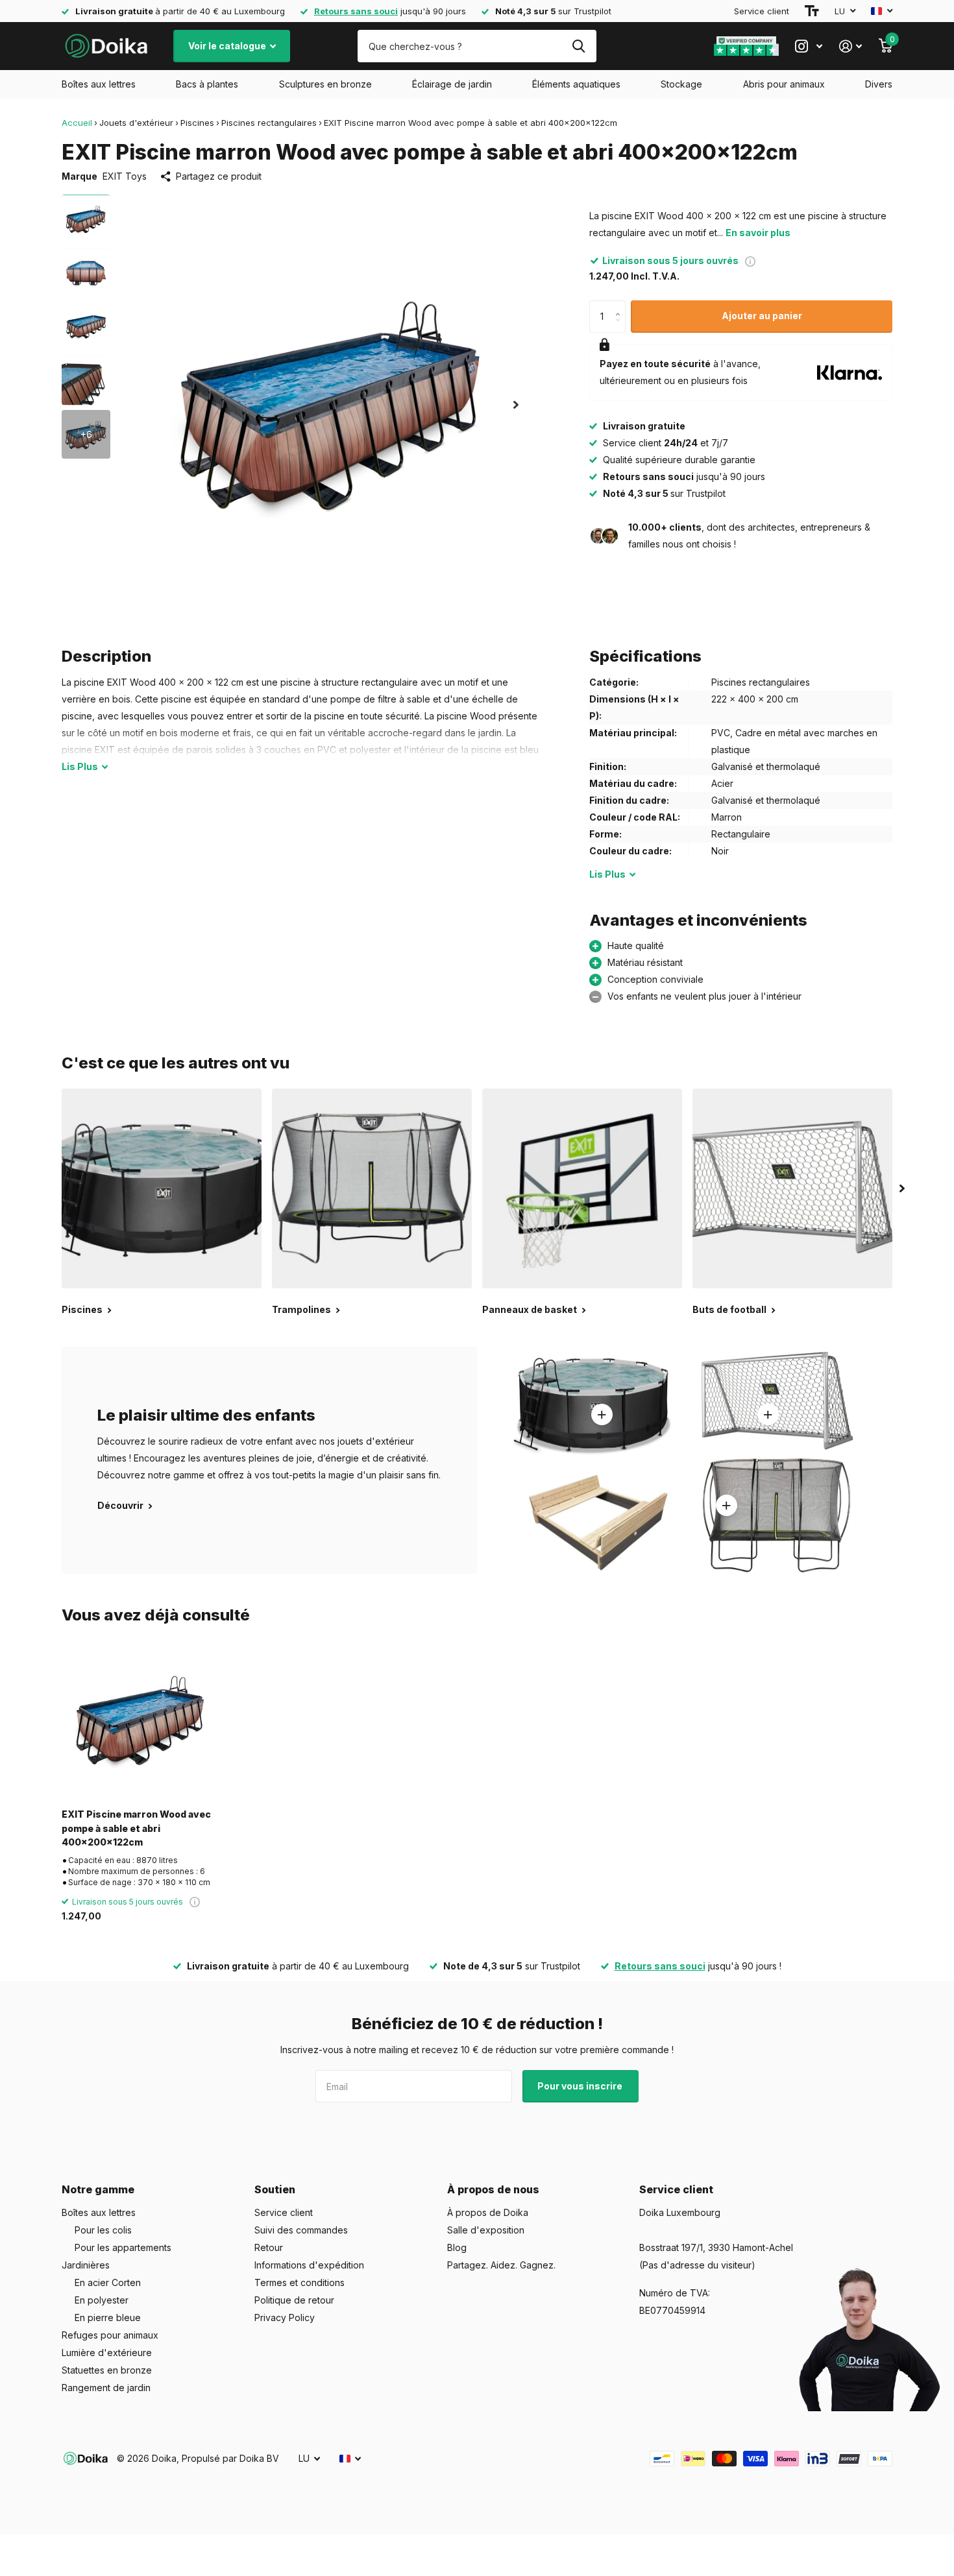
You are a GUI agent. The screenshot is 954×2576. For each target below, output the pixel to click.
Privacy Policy (285, 2317)
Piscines (197, 123)
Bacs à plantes (207, 84)
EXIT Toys (125, 176)
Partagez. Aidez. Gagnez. (501, 2265)
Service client (762, 11)
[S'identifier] (850, 46)
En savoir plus (758, 233)
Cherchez (579, 46)
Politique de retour (294, 2300)
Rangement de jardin (106, 2388)
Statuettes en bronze (107, 2370)
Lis (80, 766)
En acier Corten (108, 2282)
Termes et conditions (300, 2282)
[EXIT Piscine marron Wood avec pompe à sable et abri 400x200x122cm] (141, 1720)
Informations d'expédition (309, 2265)
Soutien (275, 2189)
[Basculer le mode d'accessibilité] (812, 11)
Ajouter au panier (762, 316)
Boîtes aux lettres (99, 84)
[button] (516, 404)
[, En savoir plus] (809, 46)
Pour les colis (103, 2230)
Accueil (77, 123)
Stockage (681, 84)
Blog (457, 2247)
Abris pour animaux (784, 84)
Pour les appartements (123, 2247)
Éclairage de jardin (452, 84)
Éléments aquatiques (576, 84)
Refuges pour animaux (110, 2335)
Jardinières (86, 2265)
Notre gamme (98, 2189)
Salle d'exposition (486, 2230)
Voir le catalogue (228, 46)
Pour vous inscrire (581, 2086)
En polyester (102, 2300)
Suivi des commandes (301, 2230)
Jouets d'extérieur (136, 123)
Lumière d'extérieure (107, 2353)
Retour (269, 2247)
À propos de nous (493, 2189)
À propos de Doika (488, 2212)
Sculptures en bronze (325, 84)
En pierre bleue (108, 2317)
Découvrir (121, 1505)
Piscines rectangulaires (269, 123)
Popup (750, 260)
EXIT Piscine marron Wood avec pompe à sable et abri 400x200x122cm (136, 1828)
